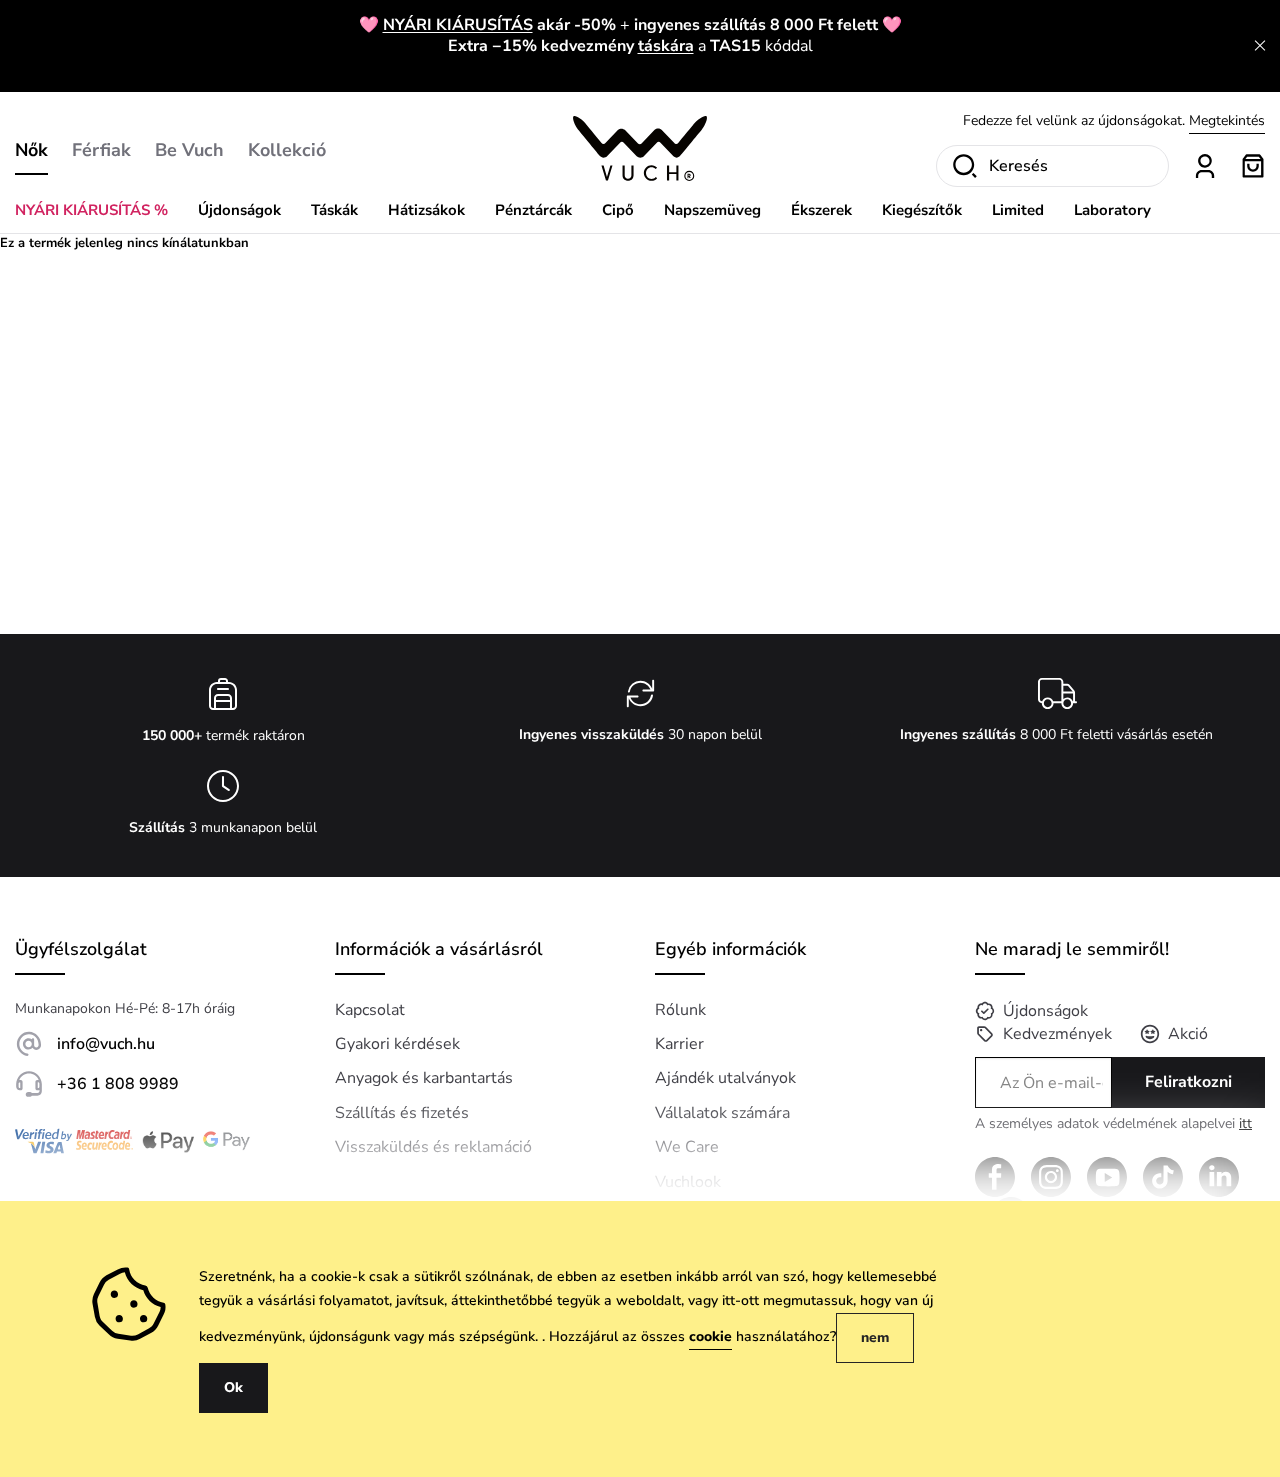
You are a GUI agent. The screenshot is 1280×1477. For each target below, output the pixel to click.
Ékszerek (821, 210)
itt (1245, 1123)
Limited (1018, 210)
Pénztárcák (533, 210)
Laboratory (1112, 210)
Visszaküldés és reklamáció (433, 1147)
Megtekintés (1227, 120)
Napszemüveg (712, 210)
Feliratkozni (1188, 1082)
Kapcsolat (370, 1010)
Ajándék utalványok (725, 1078)
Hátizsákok (426, 210)
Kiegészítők (922, 210)
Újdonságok (239, 210)
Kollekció (287, 150)
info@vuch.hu (106, 1044)
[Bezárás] (1260, 46)
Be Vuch (189, 150)
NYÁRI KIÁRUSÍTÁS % (91, 210)
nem (875, 1337)
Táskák (334, 210)
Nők (31, 150)
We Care (687, 1147)
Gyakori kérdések (397, 1044)
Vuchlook (688, 1182)
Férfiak (101, 150)
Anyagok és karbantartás (424, 1078)
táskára (666, 46)
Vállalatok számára (722, 1113)
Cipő (618, 210)
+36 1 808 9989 (118, 1084)
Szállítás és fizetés (402, 1113)
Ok (233, 1387)
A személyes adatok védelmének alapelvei (1113, 1124)
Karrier (679, 1044)
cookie (710, 1336)
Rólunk (680, 1010)
